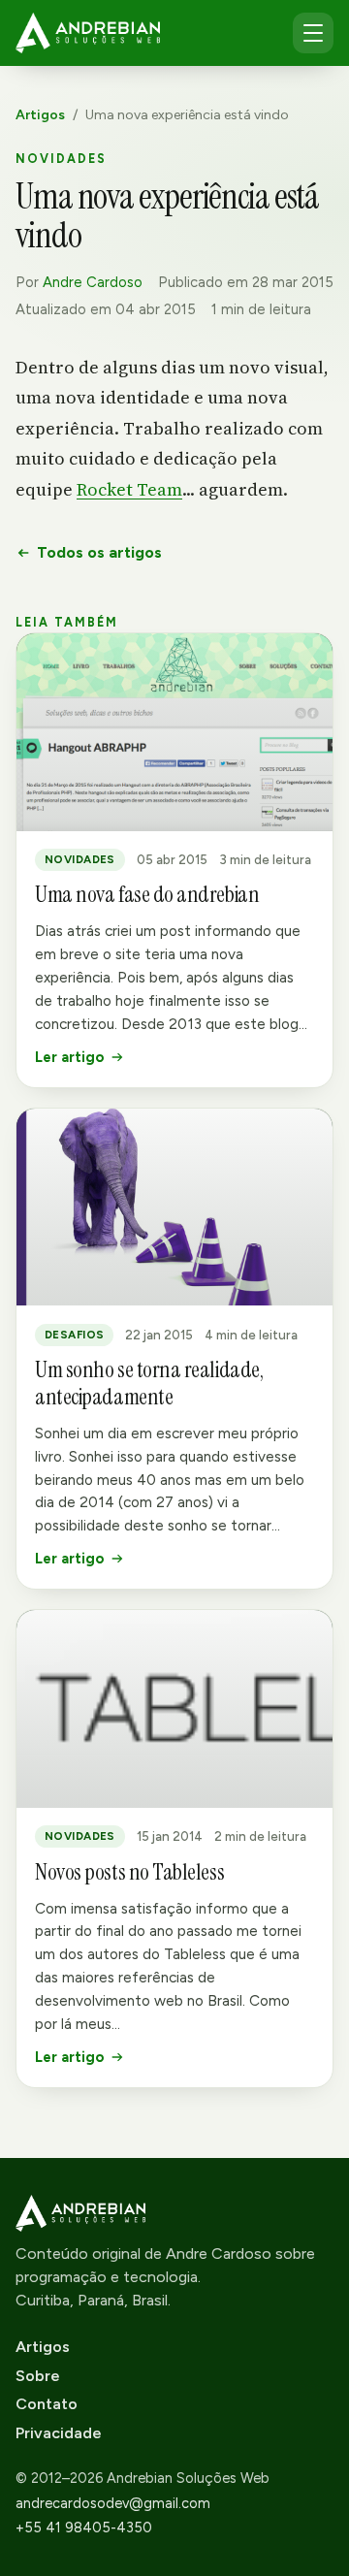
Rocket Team (129, 489)
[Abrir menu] (313, 33)
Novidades (61, 159)
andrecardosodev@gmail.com (113, 2503)
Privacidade (59, 2433)
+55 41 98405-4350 (84, 2528)
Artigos (40, 115)
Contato (47, 2404)
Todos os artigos (99, 552)
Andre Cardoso (93, 282)
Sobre (38, 2376)
